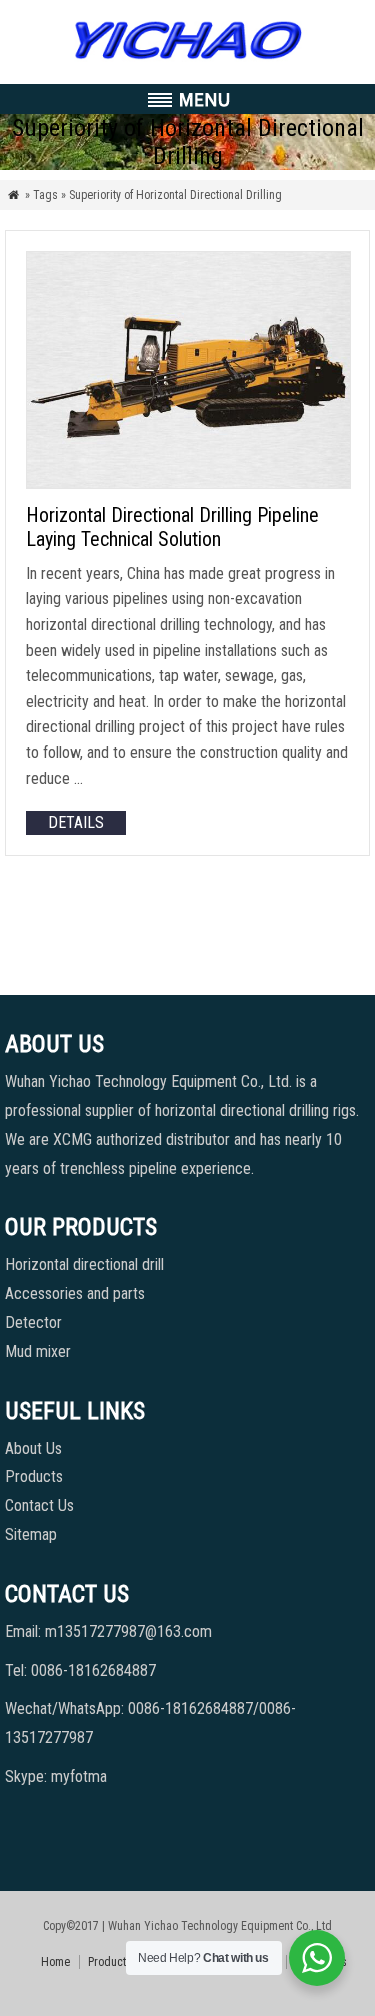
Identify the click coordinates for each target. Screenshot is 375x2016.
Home (55, 1962)
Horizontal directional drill (84, 1264)
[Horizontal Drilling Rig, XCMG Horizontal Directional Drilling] (187, 59)
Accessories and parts (75, 1293)
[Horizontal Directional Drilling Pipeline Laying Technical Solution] (188, 483)
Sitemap (31, 1534)
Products (34, 1476)
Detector (33, 1322)
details (76, 822)
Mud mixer (38, 1351)
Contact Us (39, 1505)
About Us (33, 1448)
